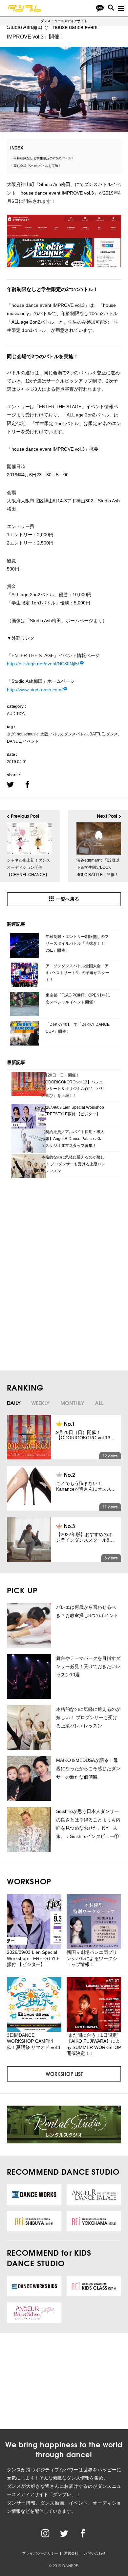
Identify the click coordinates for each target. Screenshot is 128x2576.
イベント (31, 741)
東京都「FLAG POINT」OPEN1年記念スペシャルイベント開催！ (78, 999)
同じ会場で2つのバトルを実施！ (37, 166)
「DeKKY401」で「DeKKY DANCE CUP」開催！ (78, 1028)
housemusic (28, 734)
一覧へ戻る (68, 899)
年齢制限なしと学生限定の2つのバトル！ (44, 158)
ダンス (112, 734)
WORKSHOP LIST (64, 2074)
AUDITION (16, 714)
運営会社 (71, 2553)
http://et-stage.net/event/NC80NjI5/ (43, 664)
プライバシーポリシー (40, 2553)
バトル (56, 734)
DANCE (14, 741)
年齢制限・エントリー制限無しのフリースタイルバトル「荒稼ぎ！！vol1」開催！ (77, 943)
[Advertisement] (57, 1234)
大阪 (44, 734)
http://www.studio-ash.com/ (35, 690)
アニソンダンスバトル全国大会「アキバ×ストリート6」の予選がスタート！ (77, 973)
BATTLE (97, 734)
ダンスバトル (76, 734)
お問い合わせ (95, 2553)
